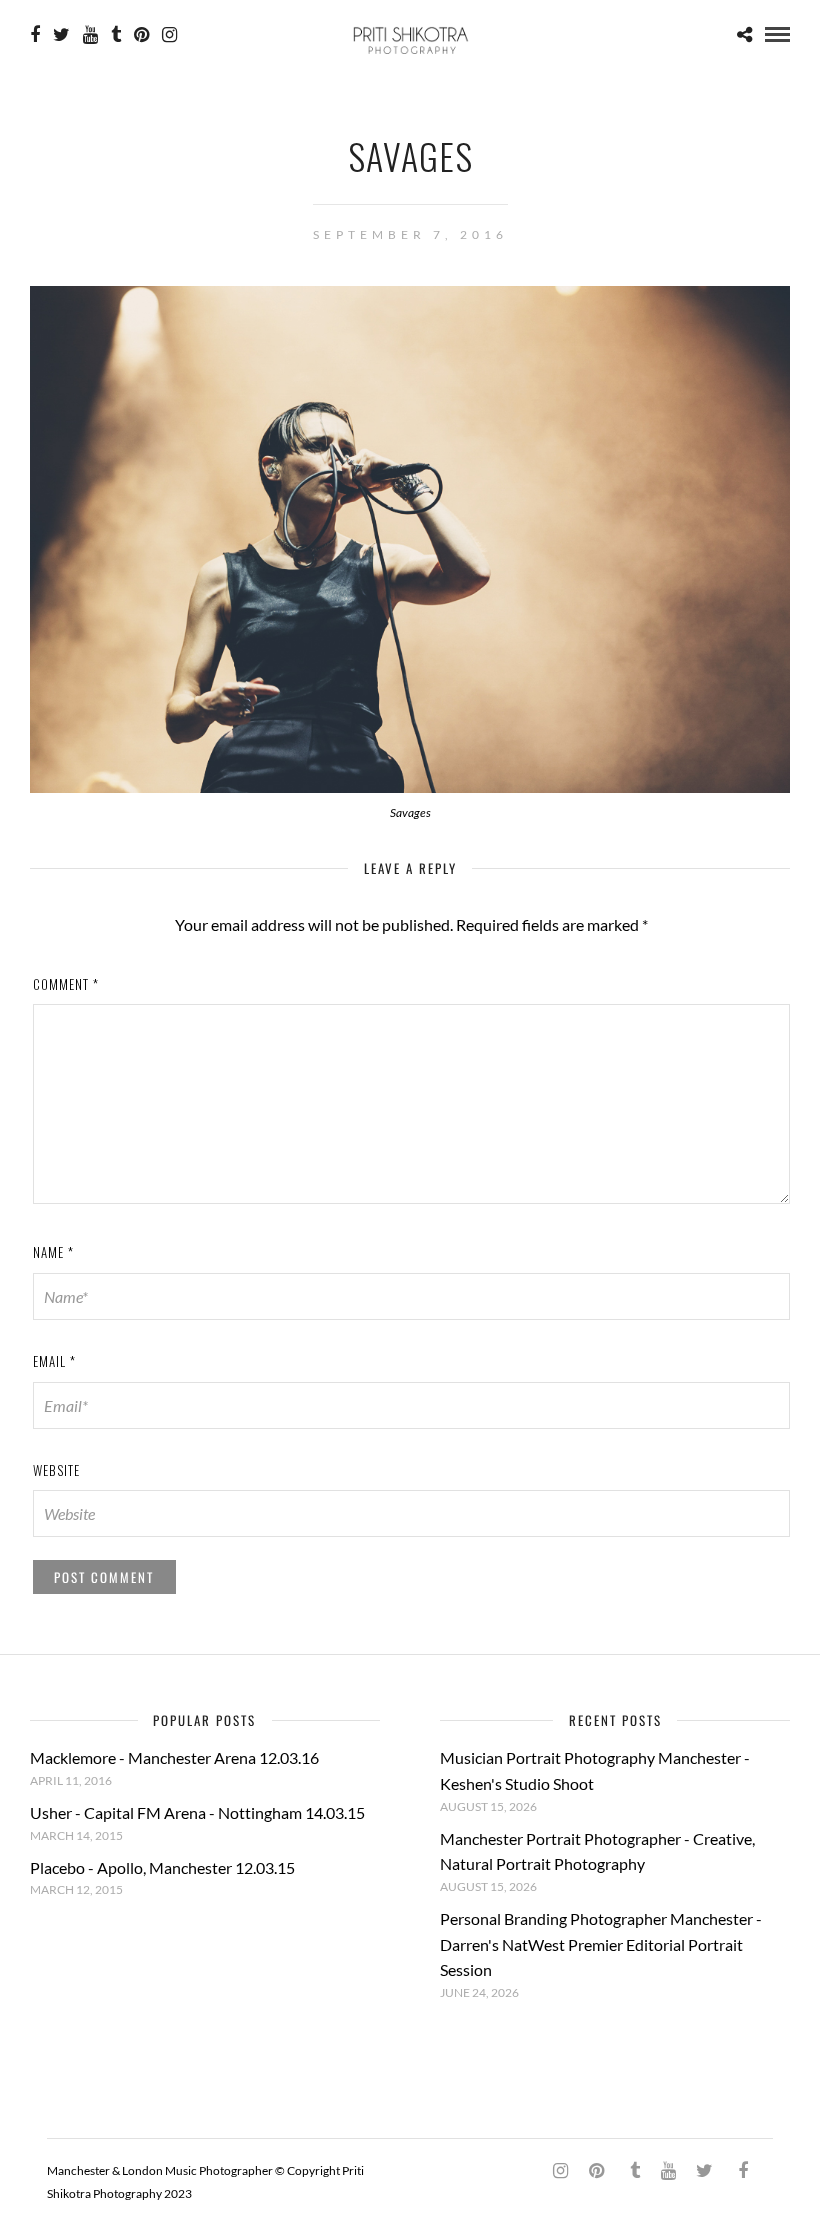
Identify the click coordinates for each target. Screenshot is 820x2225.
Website (56, 1470)
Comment (66, 984)
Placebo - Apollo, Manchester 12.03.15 (162, 1867)
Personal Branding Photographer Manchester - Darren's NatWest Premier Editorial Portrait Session (601, 1944)
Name (53, 1252)
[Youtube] (90, 35)
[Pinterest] (141, 35)
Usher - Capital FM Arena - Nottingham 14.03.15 (197, 1812)
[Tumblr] (116, 35)
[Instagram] (169, 35)
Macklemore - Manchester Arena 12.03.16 (174, 1757)
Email (54, 1361)
